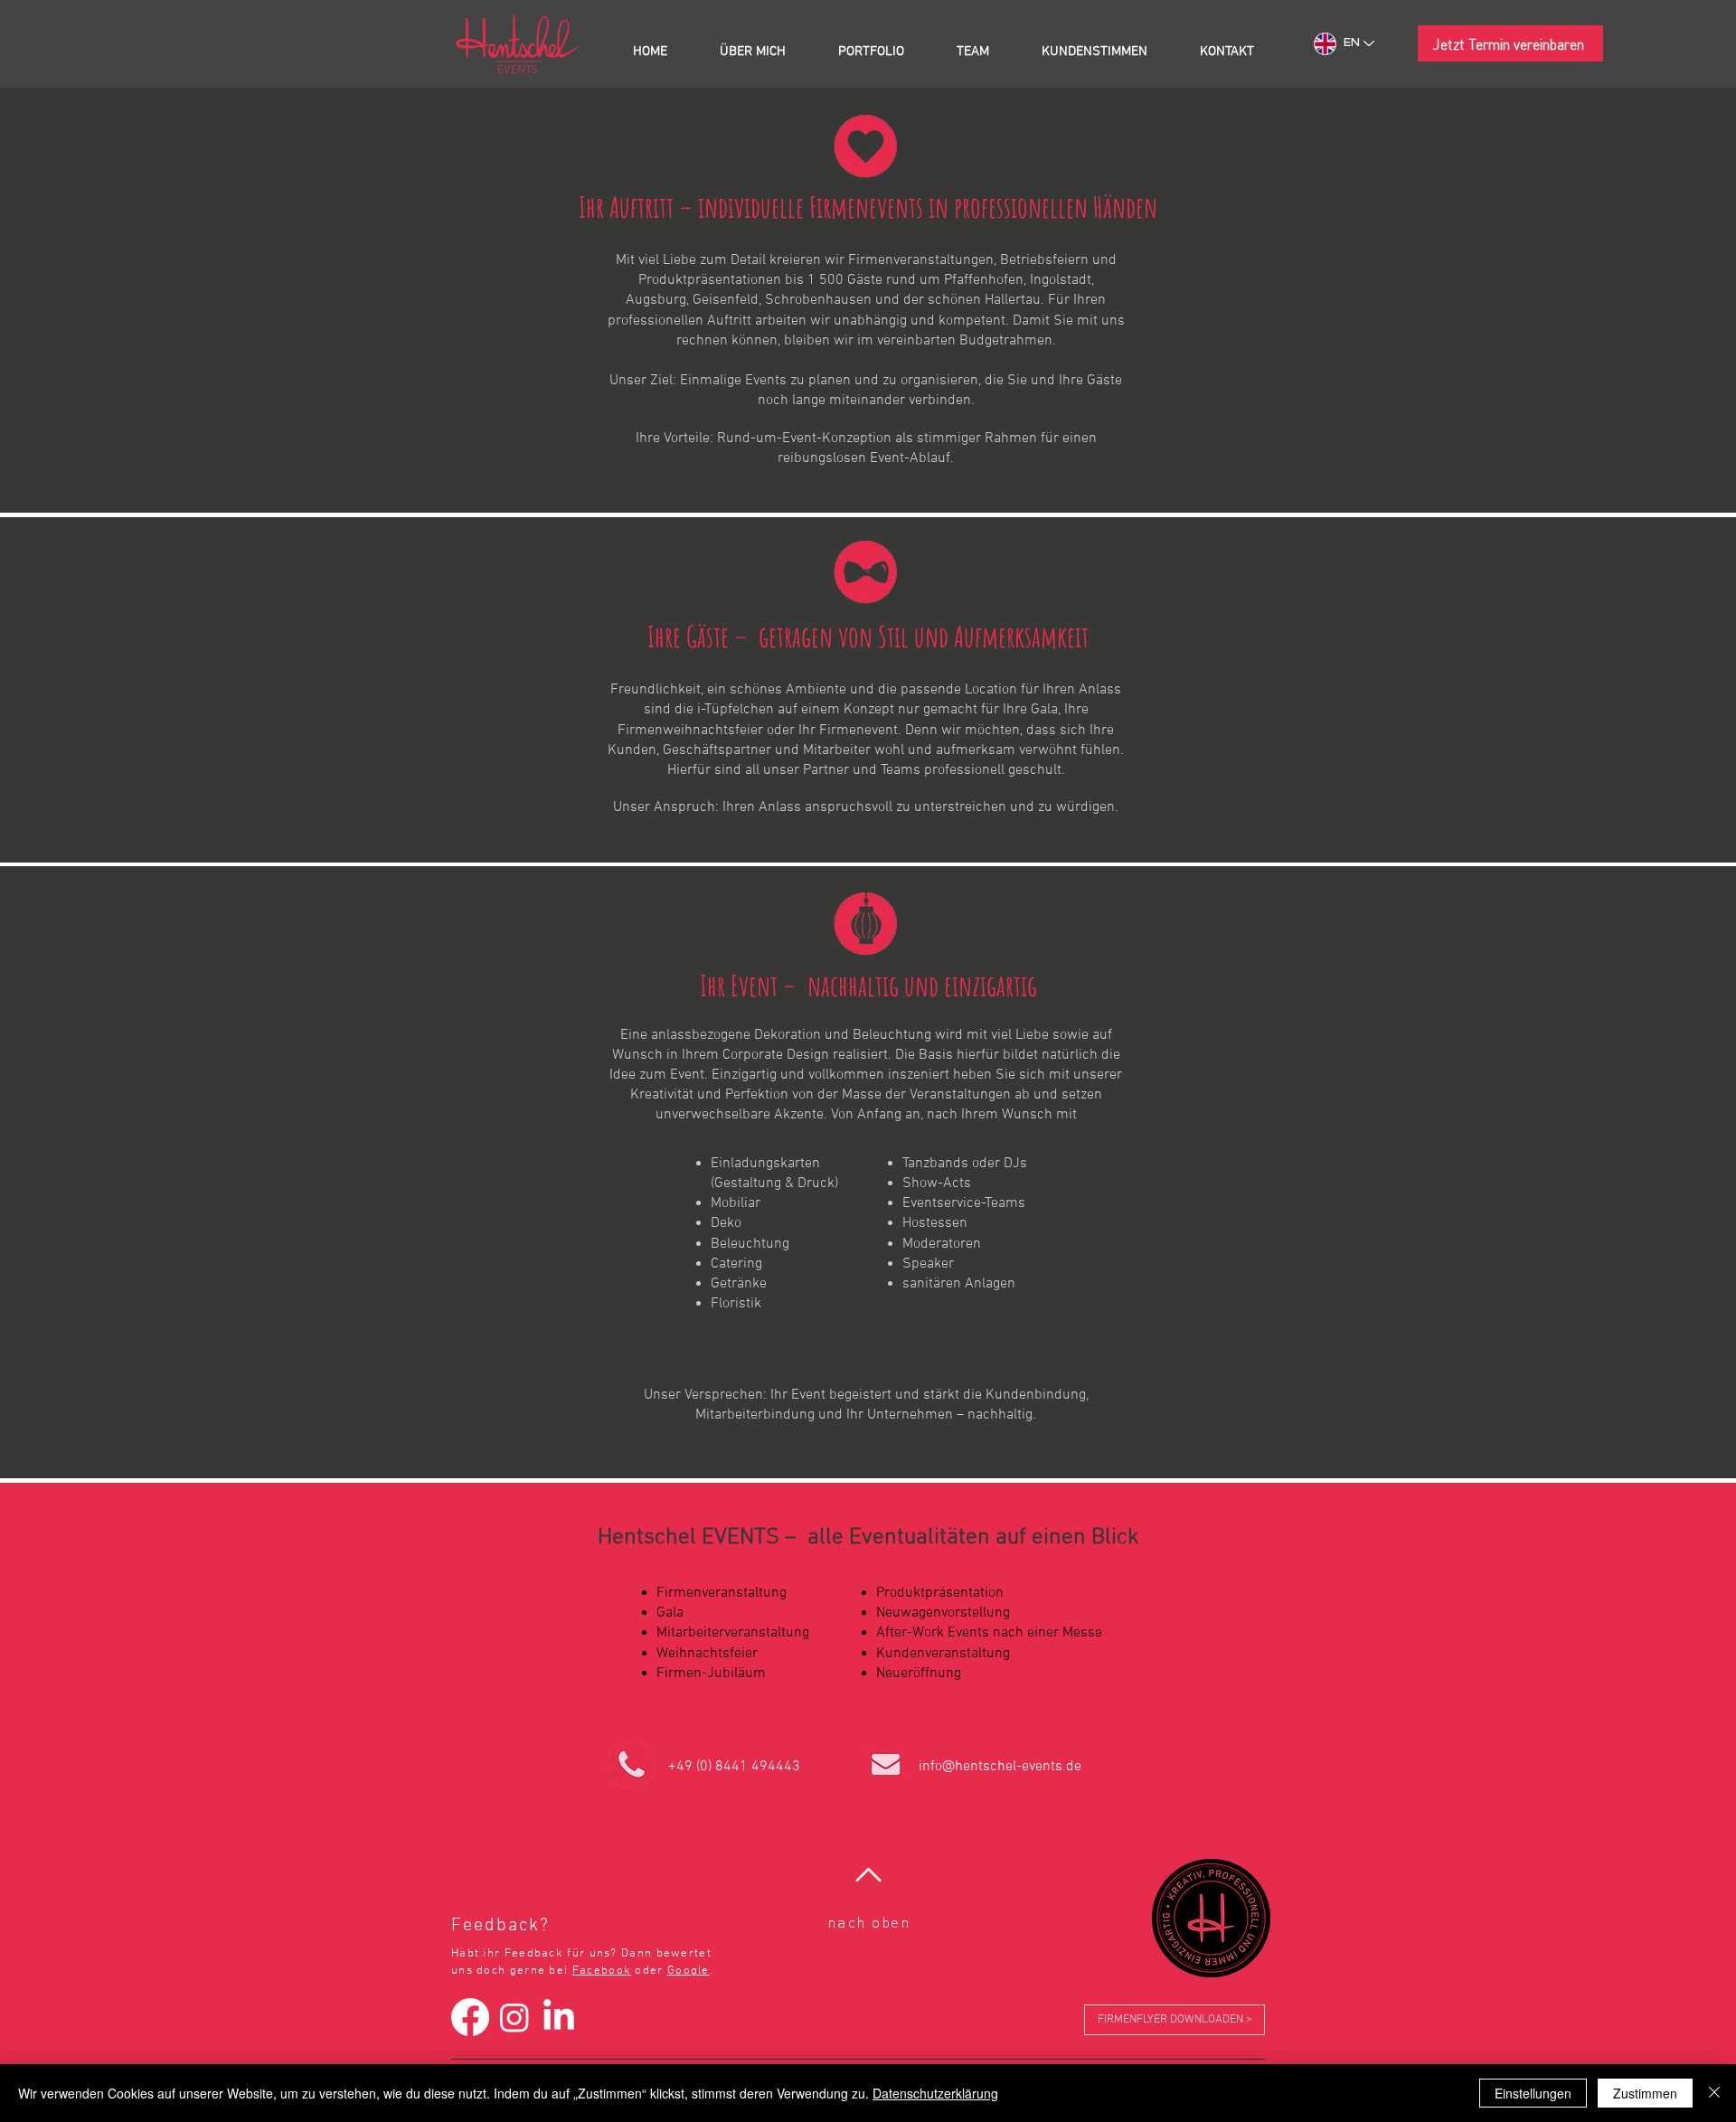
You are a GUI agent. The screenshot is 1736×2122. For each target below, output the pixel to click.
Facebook (602, 1971)
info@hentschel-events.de (1000, 1767)
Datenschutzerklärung (935, 2093)
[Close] (1714, 2093)
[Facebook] (470, 2017)
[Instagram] (514, 2017)
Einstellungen (1533, 2093)
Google (689, 1971)
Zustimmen (1645, 2093)
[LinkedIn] (559, 2017)
